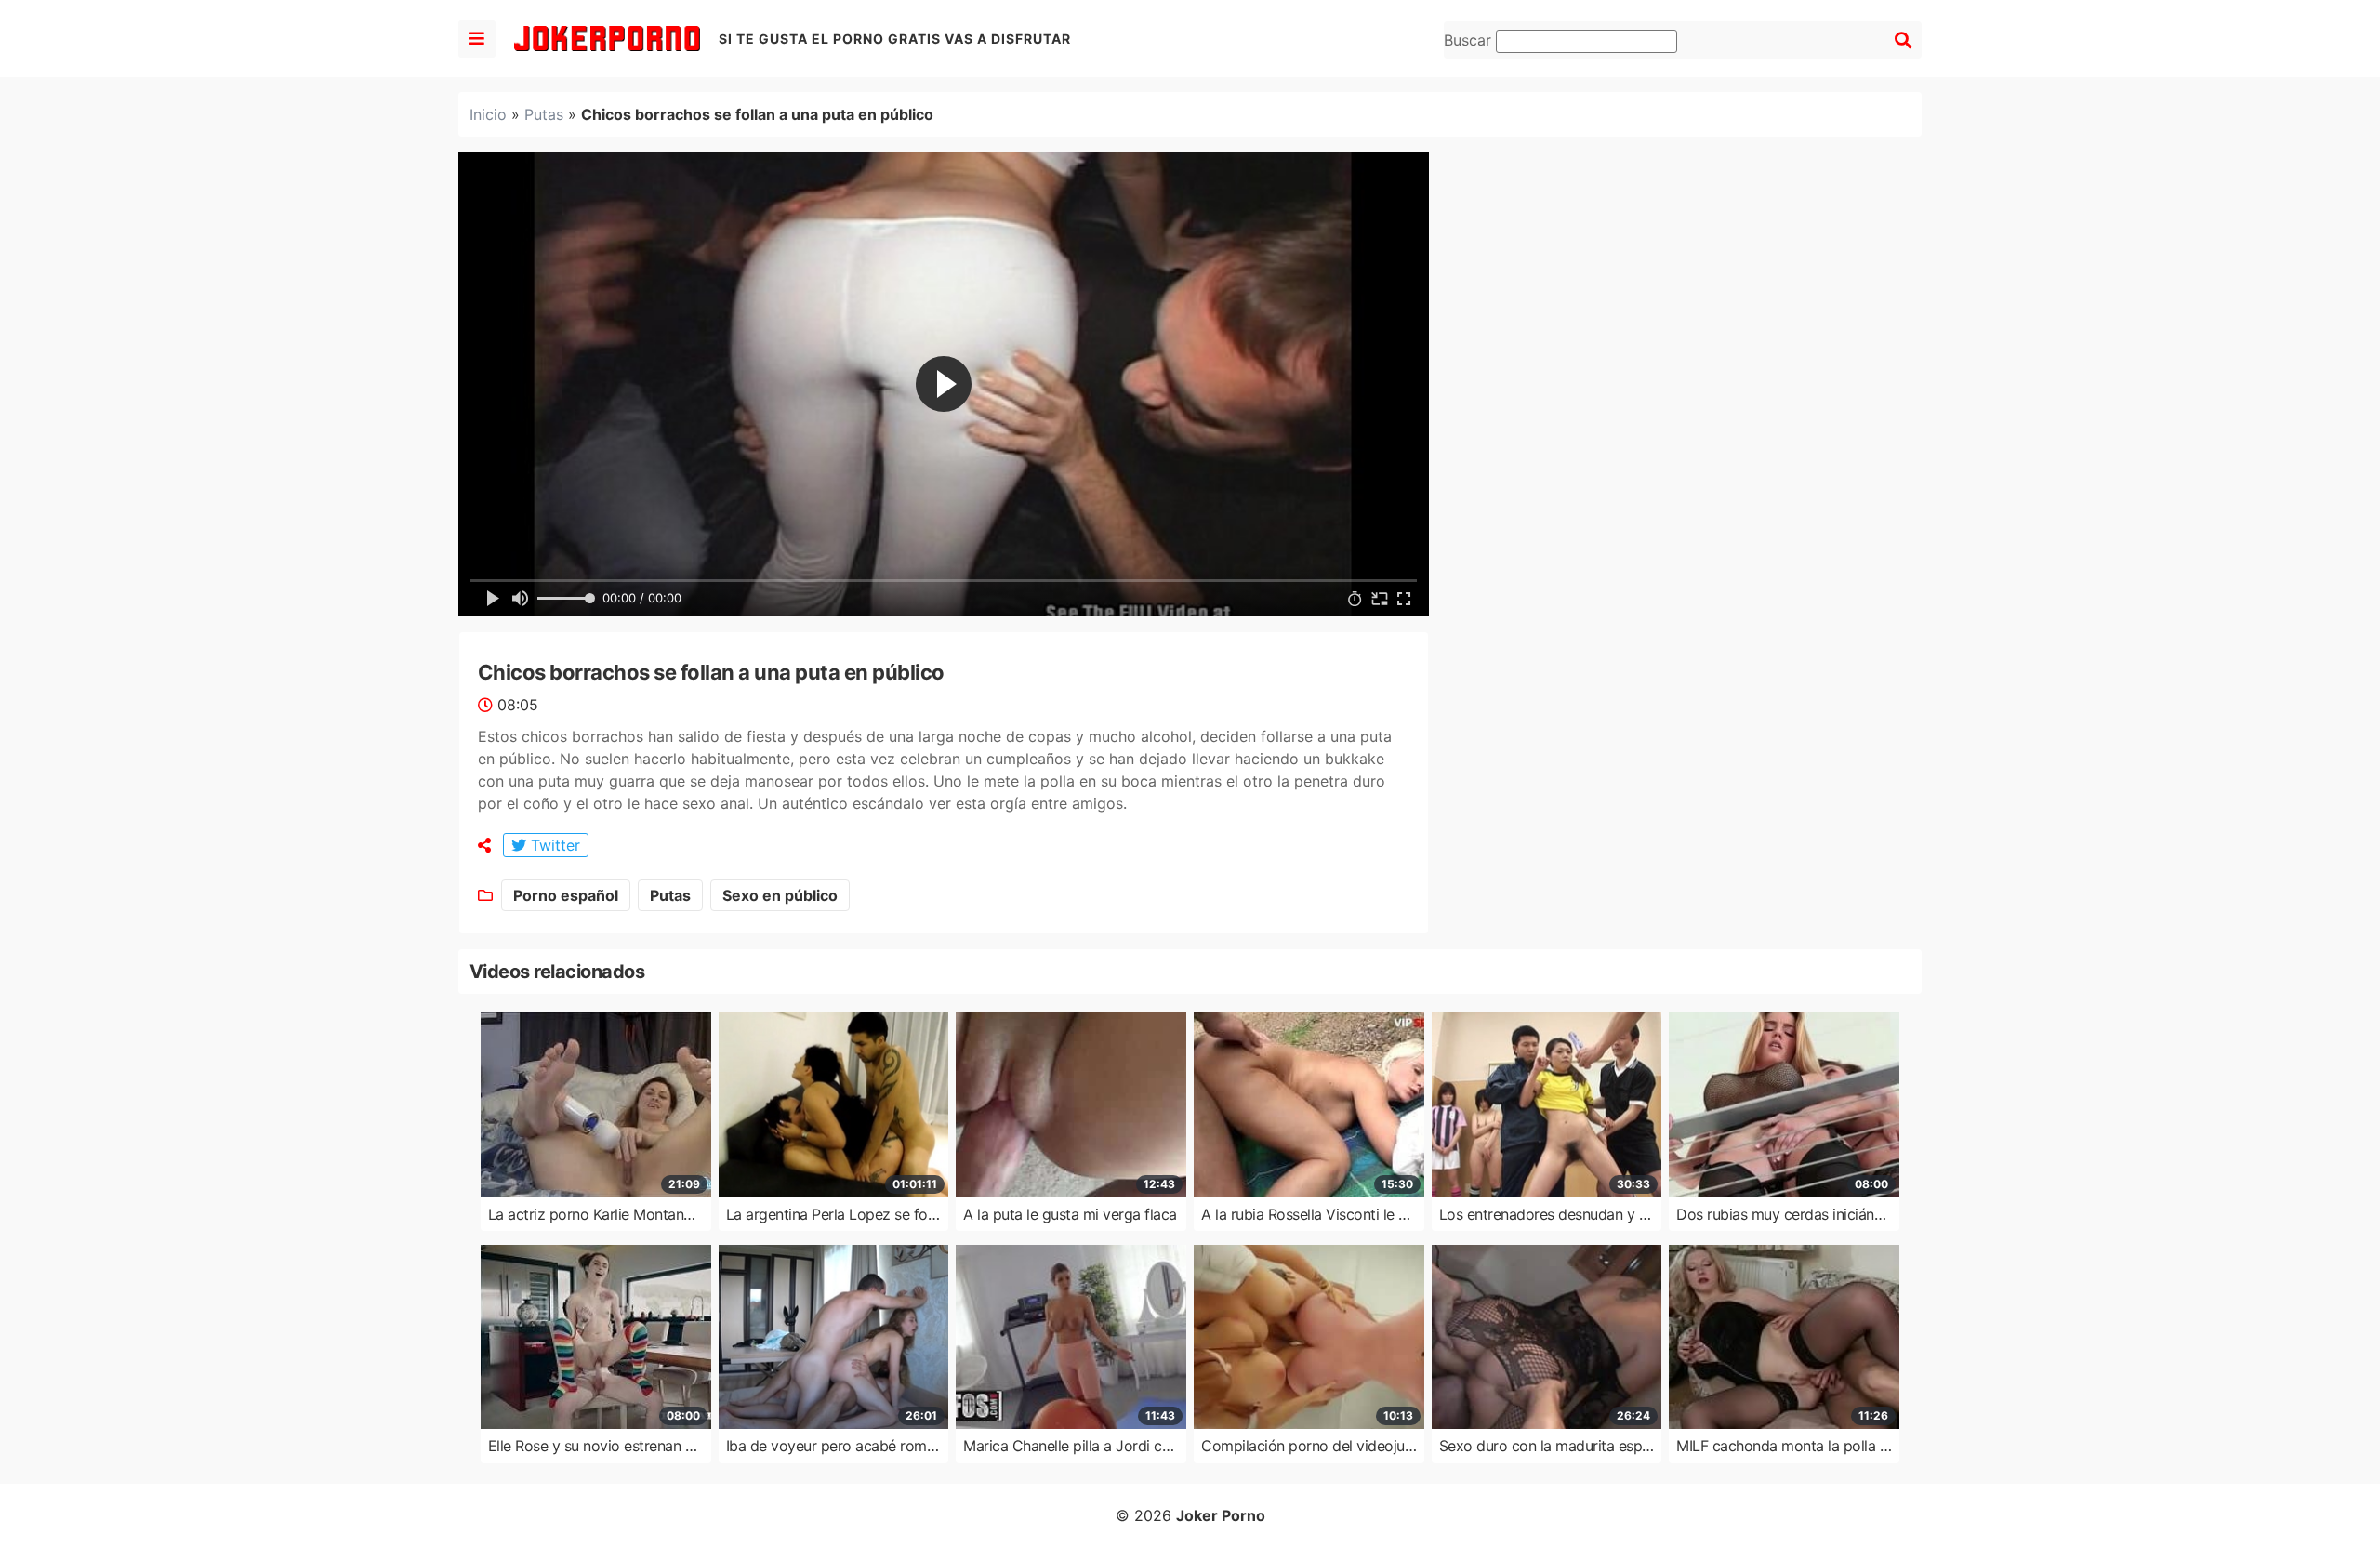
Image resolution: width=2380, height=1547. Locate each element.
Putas (544, 114)
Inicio (488, 114)
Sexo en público (780, 895)
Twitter (553, 845)
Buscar (1470, 40)
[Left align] (477, 39)
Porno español (566, 895)
